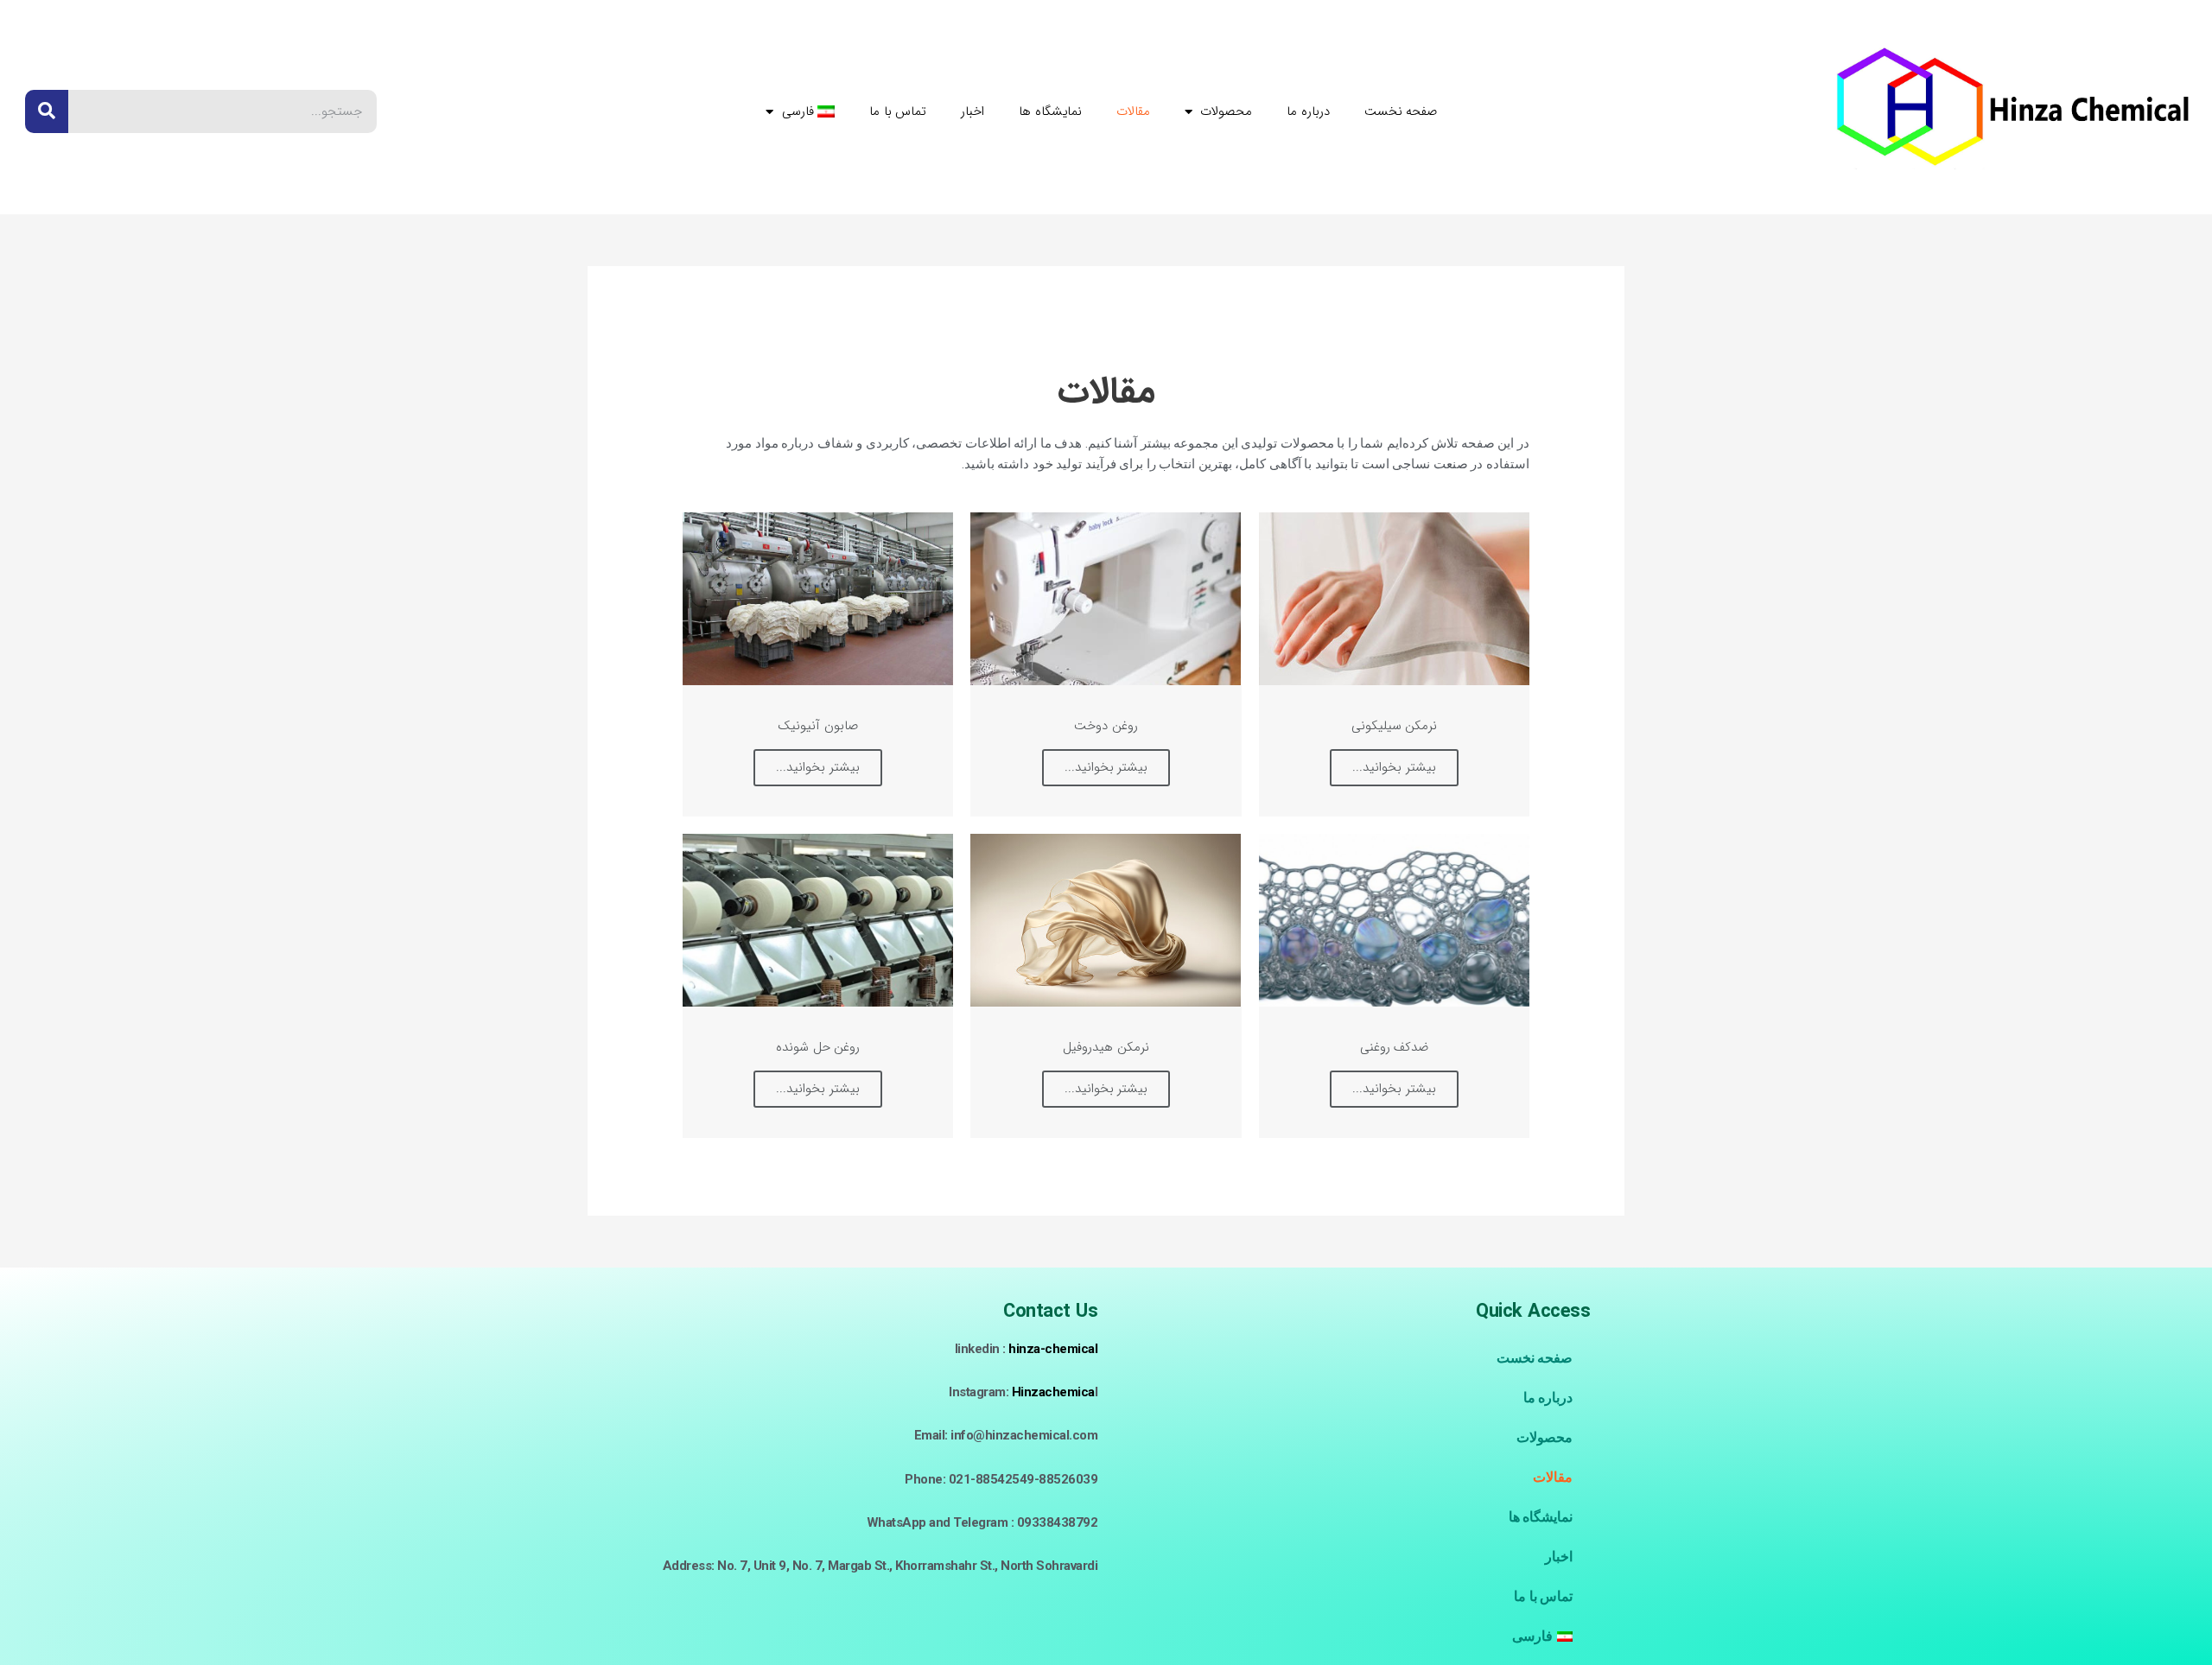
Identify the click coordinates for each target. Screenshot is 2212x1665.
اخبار (973, 111)
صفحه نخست (1401, 111)
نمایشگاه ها (1050, 111)
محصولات (1226, 111)
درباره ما (1308, 111)
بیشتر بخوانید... (1394, 767)
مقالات (1133, 111)
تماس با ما (898, 111)
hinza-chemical (1053, 1349)
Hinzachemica (1053, 1392)
